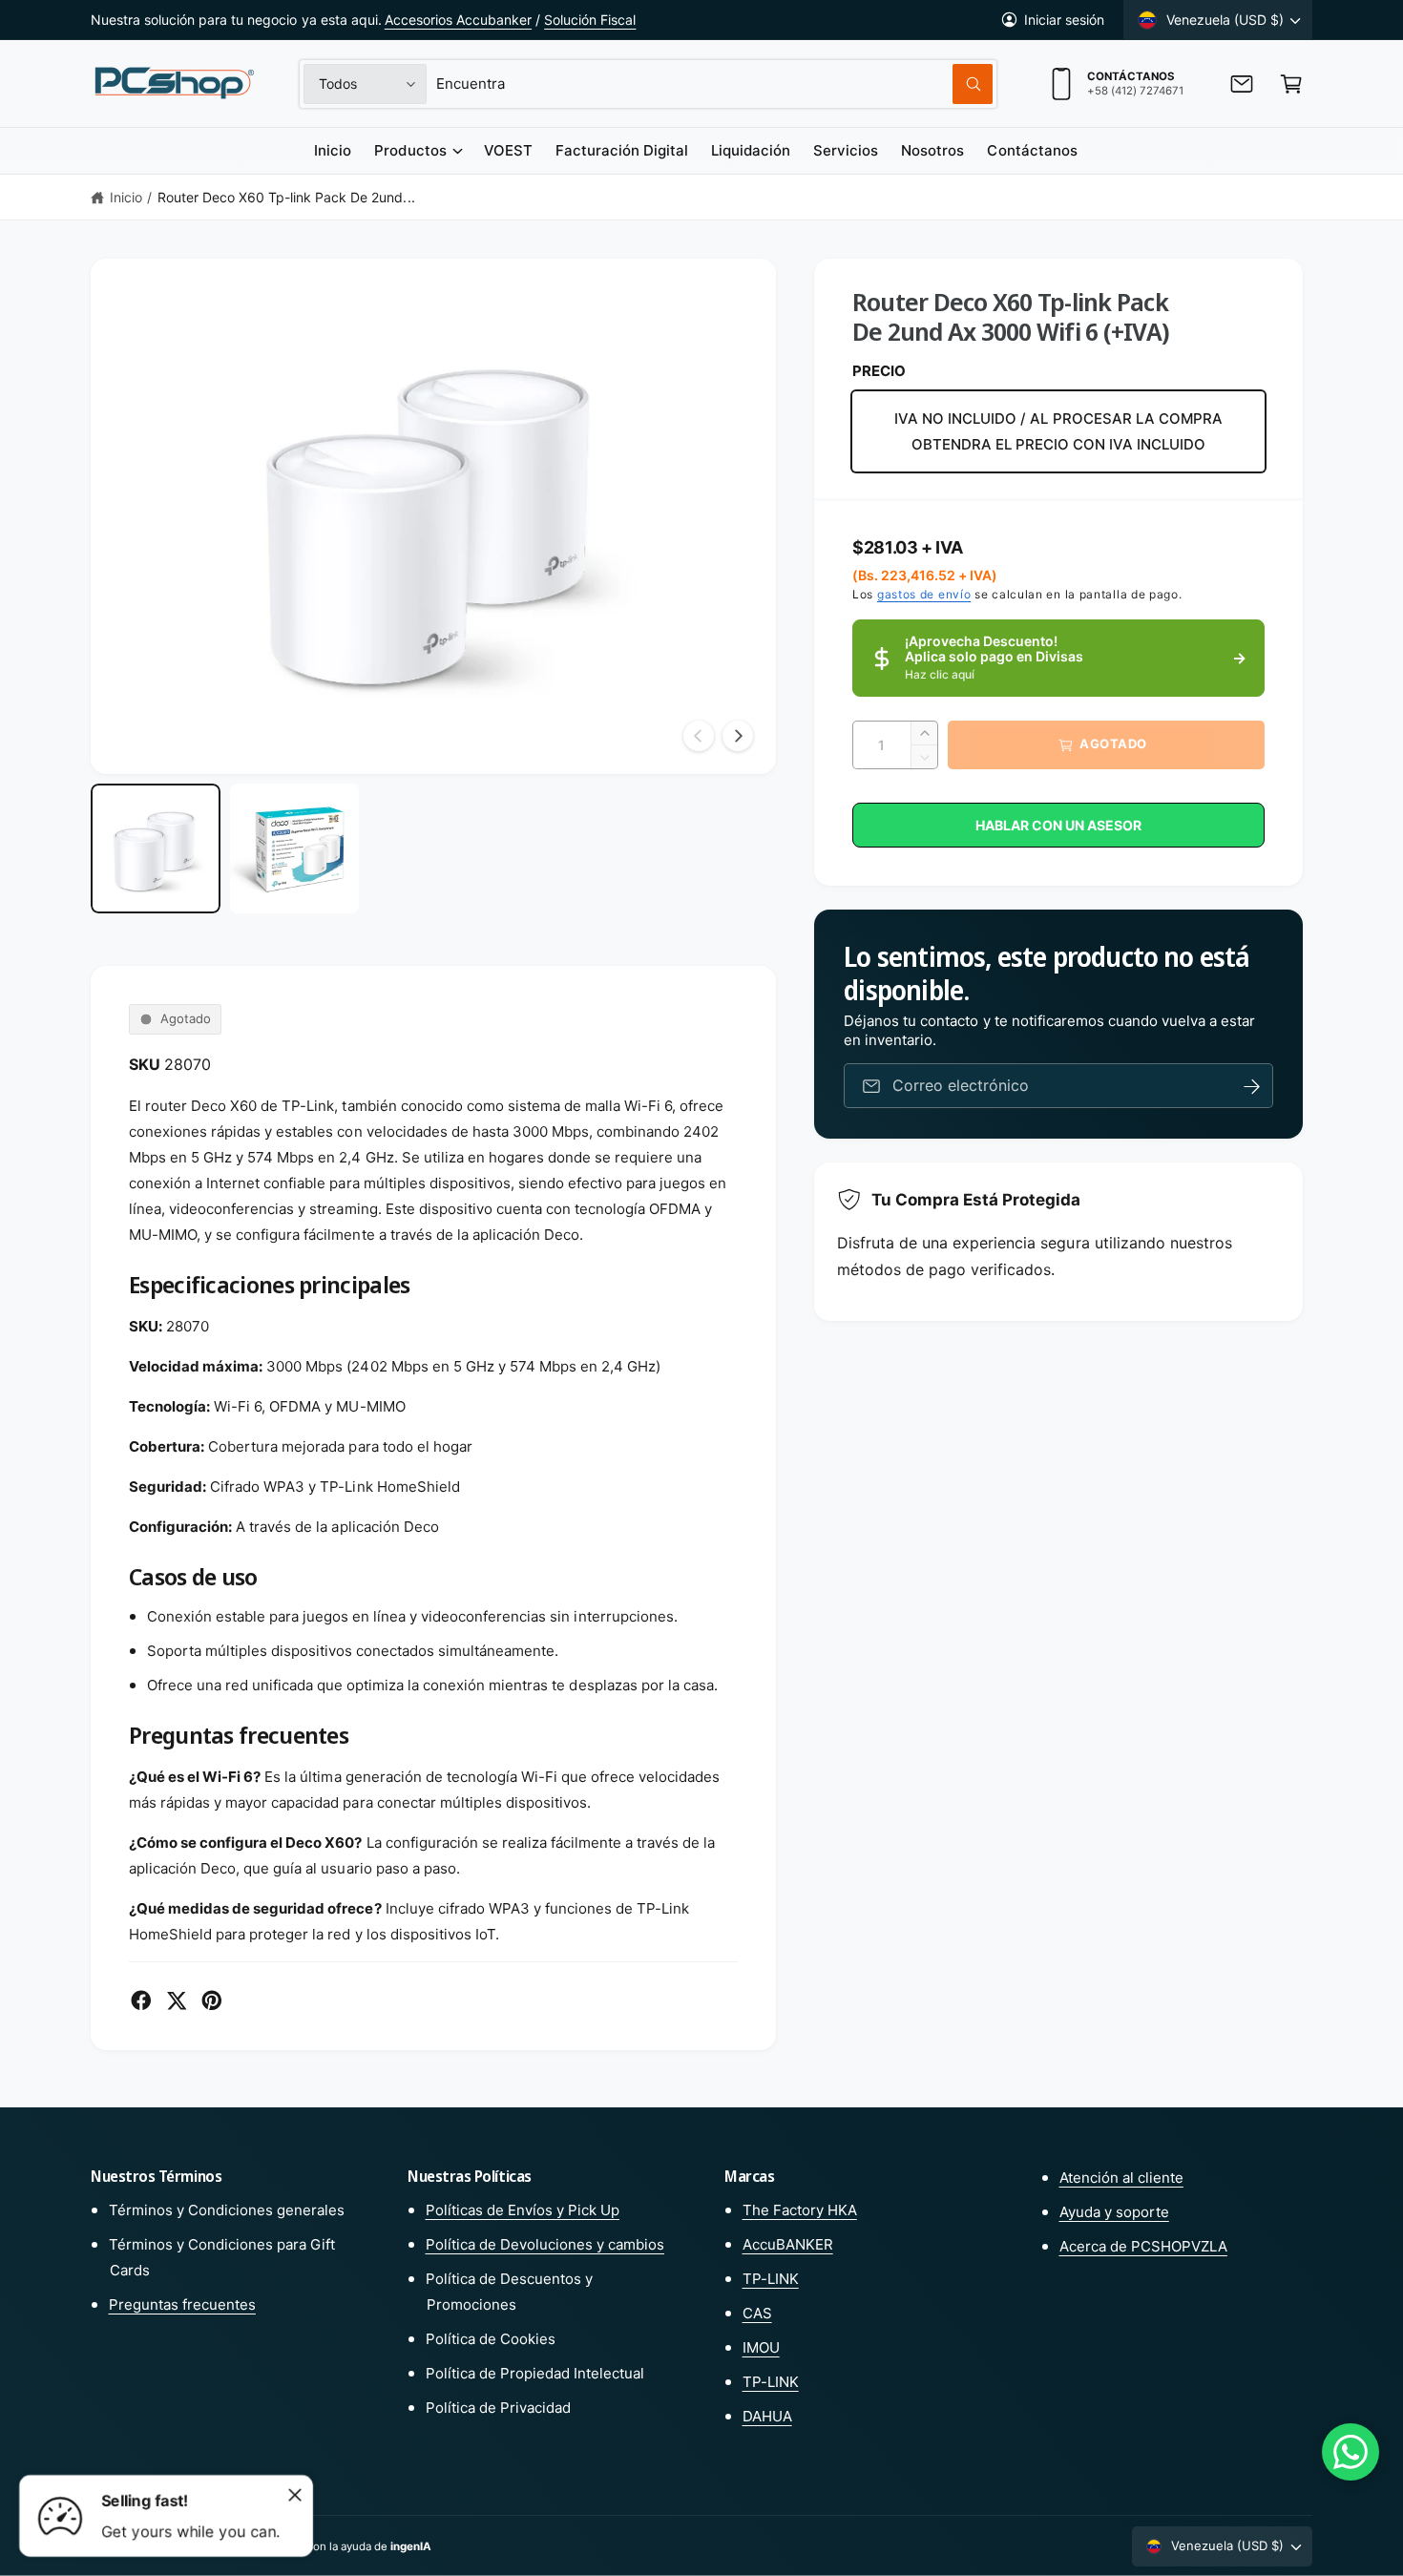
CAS (757, 2313)
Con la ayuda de (368, 2546)
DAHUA (767, 2416)
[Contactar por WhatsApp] (1351, 2452)
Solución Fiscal (590, 20)
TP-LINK (771, 2279)
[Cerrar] (295, 2495)
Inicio (126, 197)
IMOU (761, 2347)
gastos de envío (924, 595)
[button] (1291, 84)
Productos (410, 150)
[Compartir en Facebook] (141, 2000)
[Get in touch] (1242, 84)
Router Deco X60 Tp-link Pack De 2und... (286, 197)
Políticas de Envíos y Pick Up (523, 2210)
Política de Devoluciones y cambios (545, 2244)
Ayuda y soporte (1114, 2212)
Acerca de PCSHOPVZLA (1143, 2246)
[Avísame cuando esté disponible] (1252, 1087)
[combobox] (714, 84)
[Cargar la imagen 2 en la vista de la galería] (295, 848)
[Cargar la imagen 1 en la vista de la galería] (156, 848)
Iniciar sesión (1064, 20)
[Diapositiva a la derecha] (738, 736)
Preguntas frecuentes (182, 2304)
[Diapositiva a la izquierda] (699, 736)
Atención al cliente (1121, 2178)
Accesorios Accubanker (458, 20)
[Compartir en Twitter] (177, 2000)
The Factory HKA (800, 2210)
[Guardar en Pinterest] (212, 2000)
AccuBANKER (788, 2244)
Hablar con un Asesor (1058, 825)
